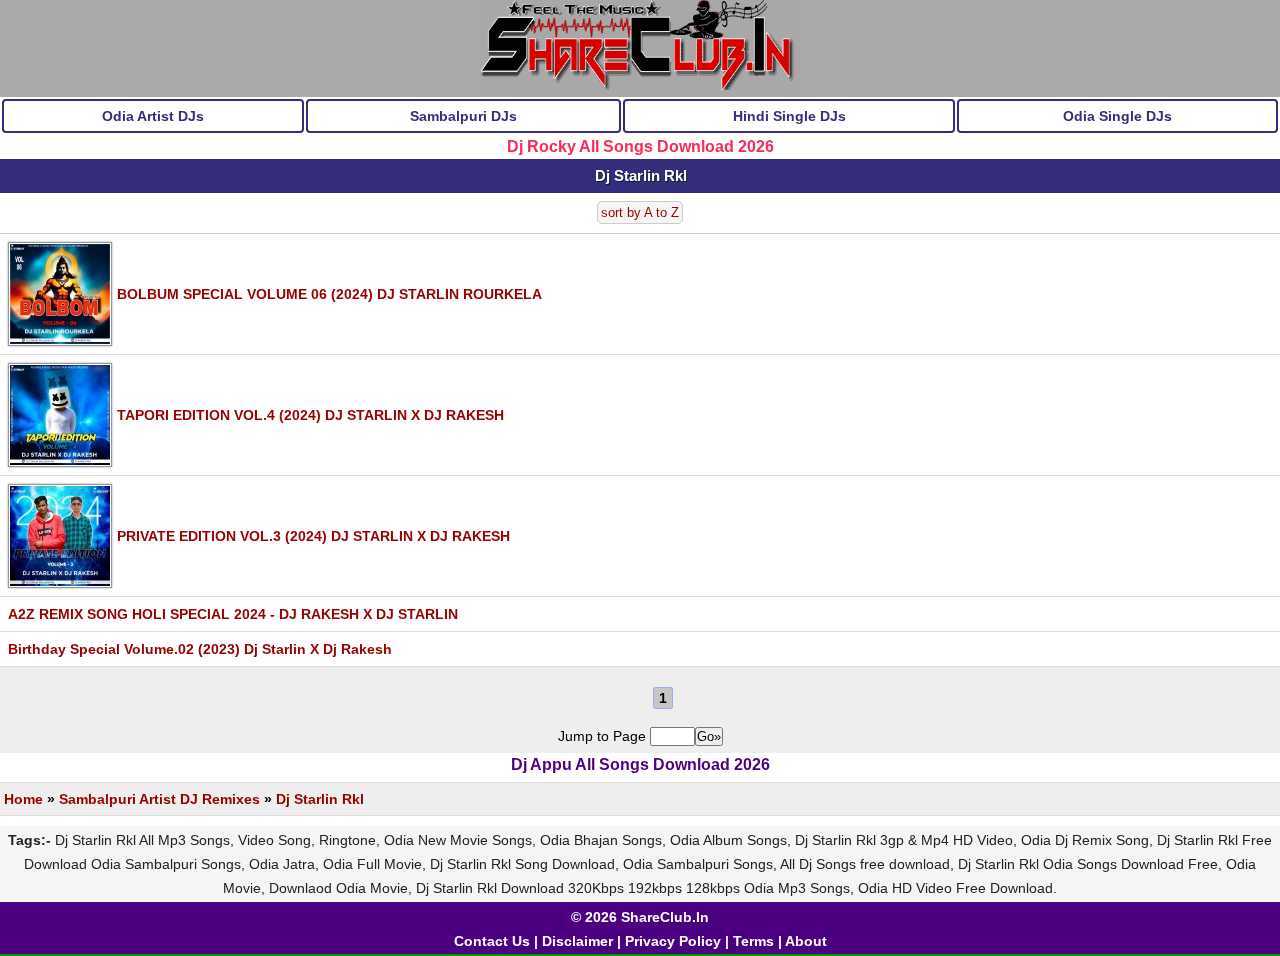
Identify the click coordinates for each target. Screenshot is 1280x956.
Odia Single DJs (1117, 116)
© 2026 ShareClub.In (640, 917)
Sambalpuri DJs (463, 116)
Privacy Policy (673, 941)
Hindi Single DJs (789, 116)
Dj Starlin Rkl (320, 799)
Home (23, 799)
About (806, 941)
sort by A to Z (640, 212)
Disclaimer (577, 941)
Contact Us (492, 941)
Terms (753, 941)
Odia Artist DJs (153, 116)
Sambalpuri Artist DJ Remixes (159, 799)
